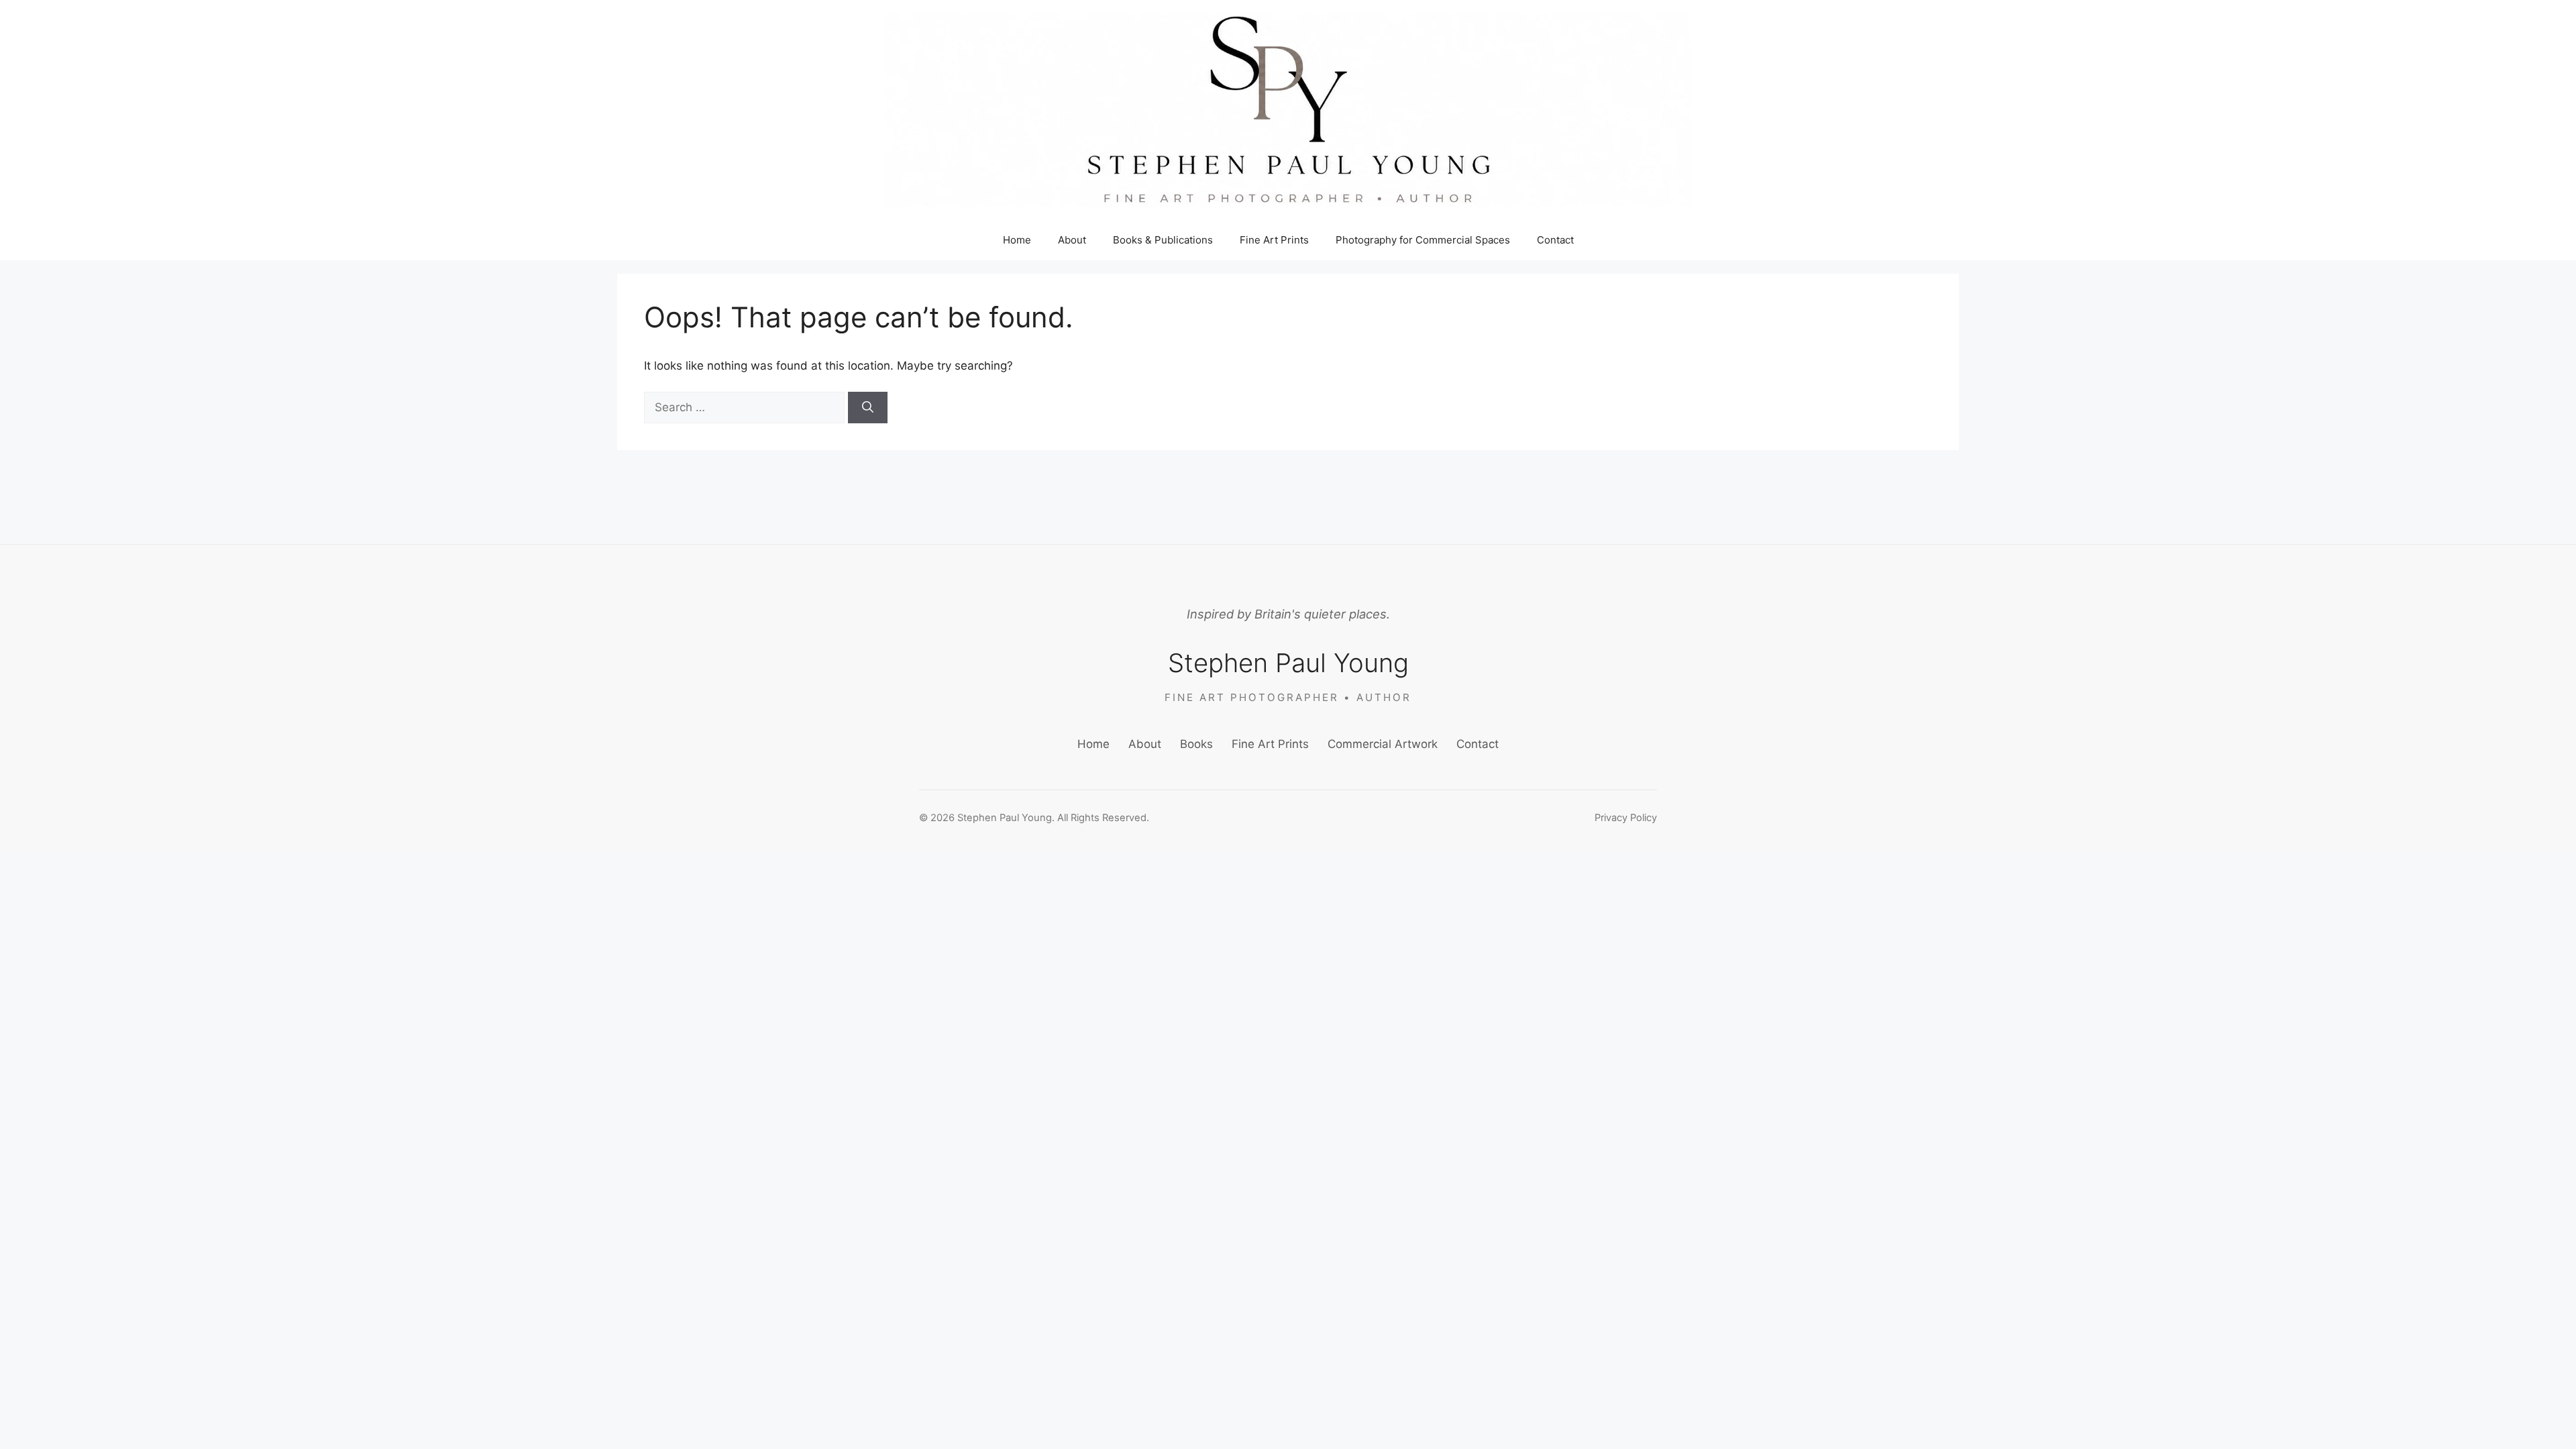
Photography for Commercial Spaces (1423, 240)
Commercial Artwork (1383, 744)
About (1072, 240)
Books (1196, 744)
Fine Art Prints (1274, 240)
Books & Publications (1163, 240)
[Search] (868, 408)
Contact (1555, 240)
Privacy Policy (1626, 818)
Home (1017, 240)
